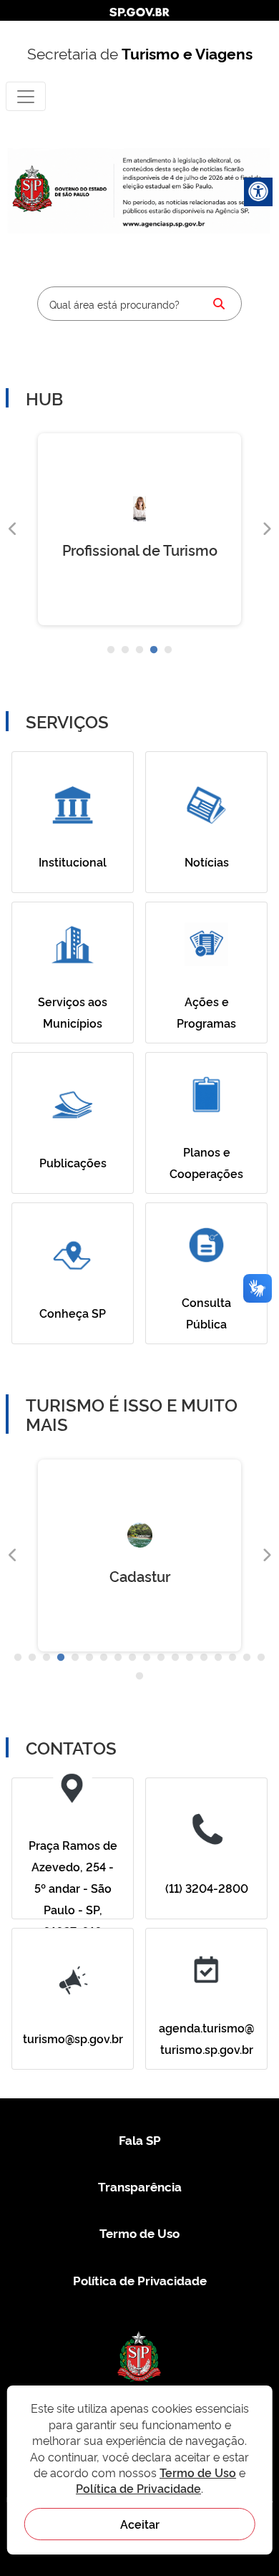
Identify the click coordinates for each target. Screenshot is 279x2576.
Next (266, 529)
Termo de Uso (139, 2233)
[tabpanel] (139, 529)
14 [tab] (204, 1658)
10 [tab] (147, 1658)
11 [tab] (161, 1658)
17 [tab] (247, 1658)
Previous (13, 529)
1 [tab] (111, 650)
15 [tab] (218, 1658)
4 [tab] (154, 650)
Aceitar (140, 2524)
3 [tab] (139, 650)
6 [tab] (89, 1658)
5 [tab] (168, 650)
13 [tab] (190, 1658)
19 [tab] (139, 1677)
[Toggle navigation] (26, 96)
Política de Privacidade (140, 2280)
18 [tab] (261, 1658)
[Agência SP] (165, 224)
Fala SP (140, 2140)
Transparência (140, 2186)
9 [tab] (132, 1658)
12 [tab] (175, 1658)
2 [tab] (125, 650)
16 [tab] (232, 1658)
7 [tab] (104, 1658)
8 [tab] (118, 1658)
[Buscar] (219, 304)
